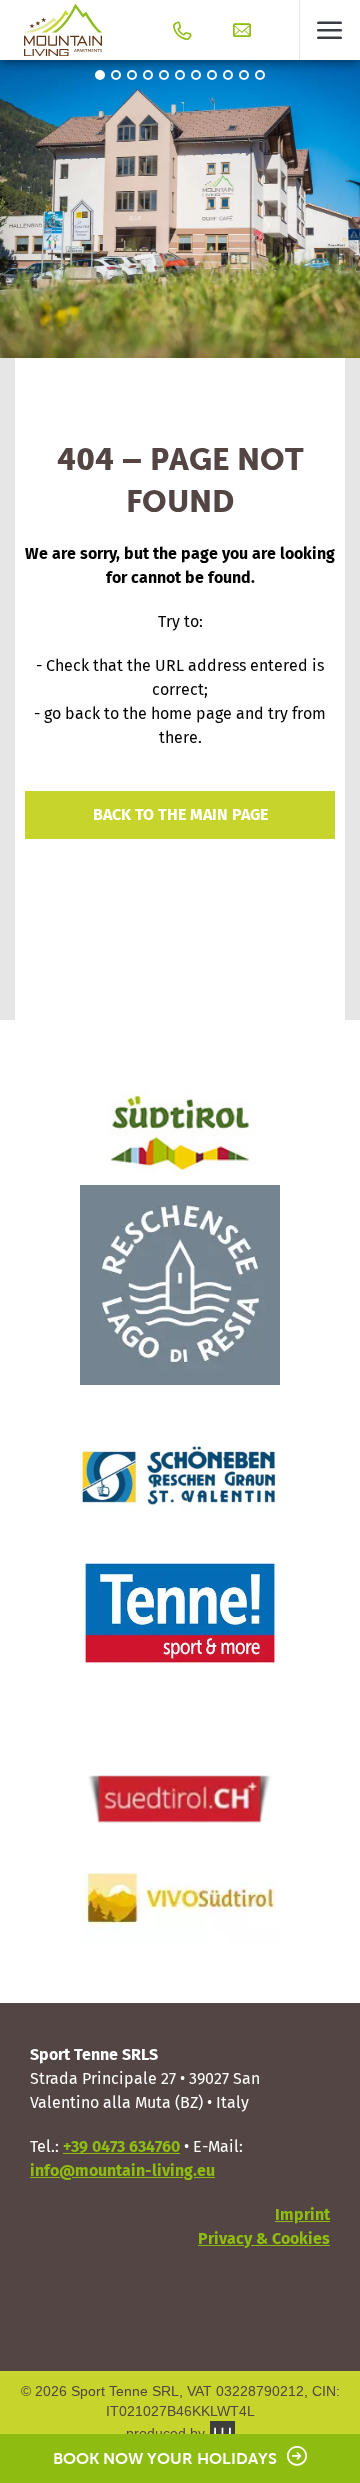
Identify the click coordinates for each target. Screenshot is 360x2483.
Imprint (302, 2214)
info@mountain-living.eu (122, 2170)
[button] (329, 30)
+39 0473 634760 (121, 2146)
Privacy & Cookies (264, 2238)
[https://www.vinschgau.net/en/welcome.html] (180, 1469)
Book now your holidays (165, 2458)
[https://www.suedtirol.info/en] (180, 1132)
